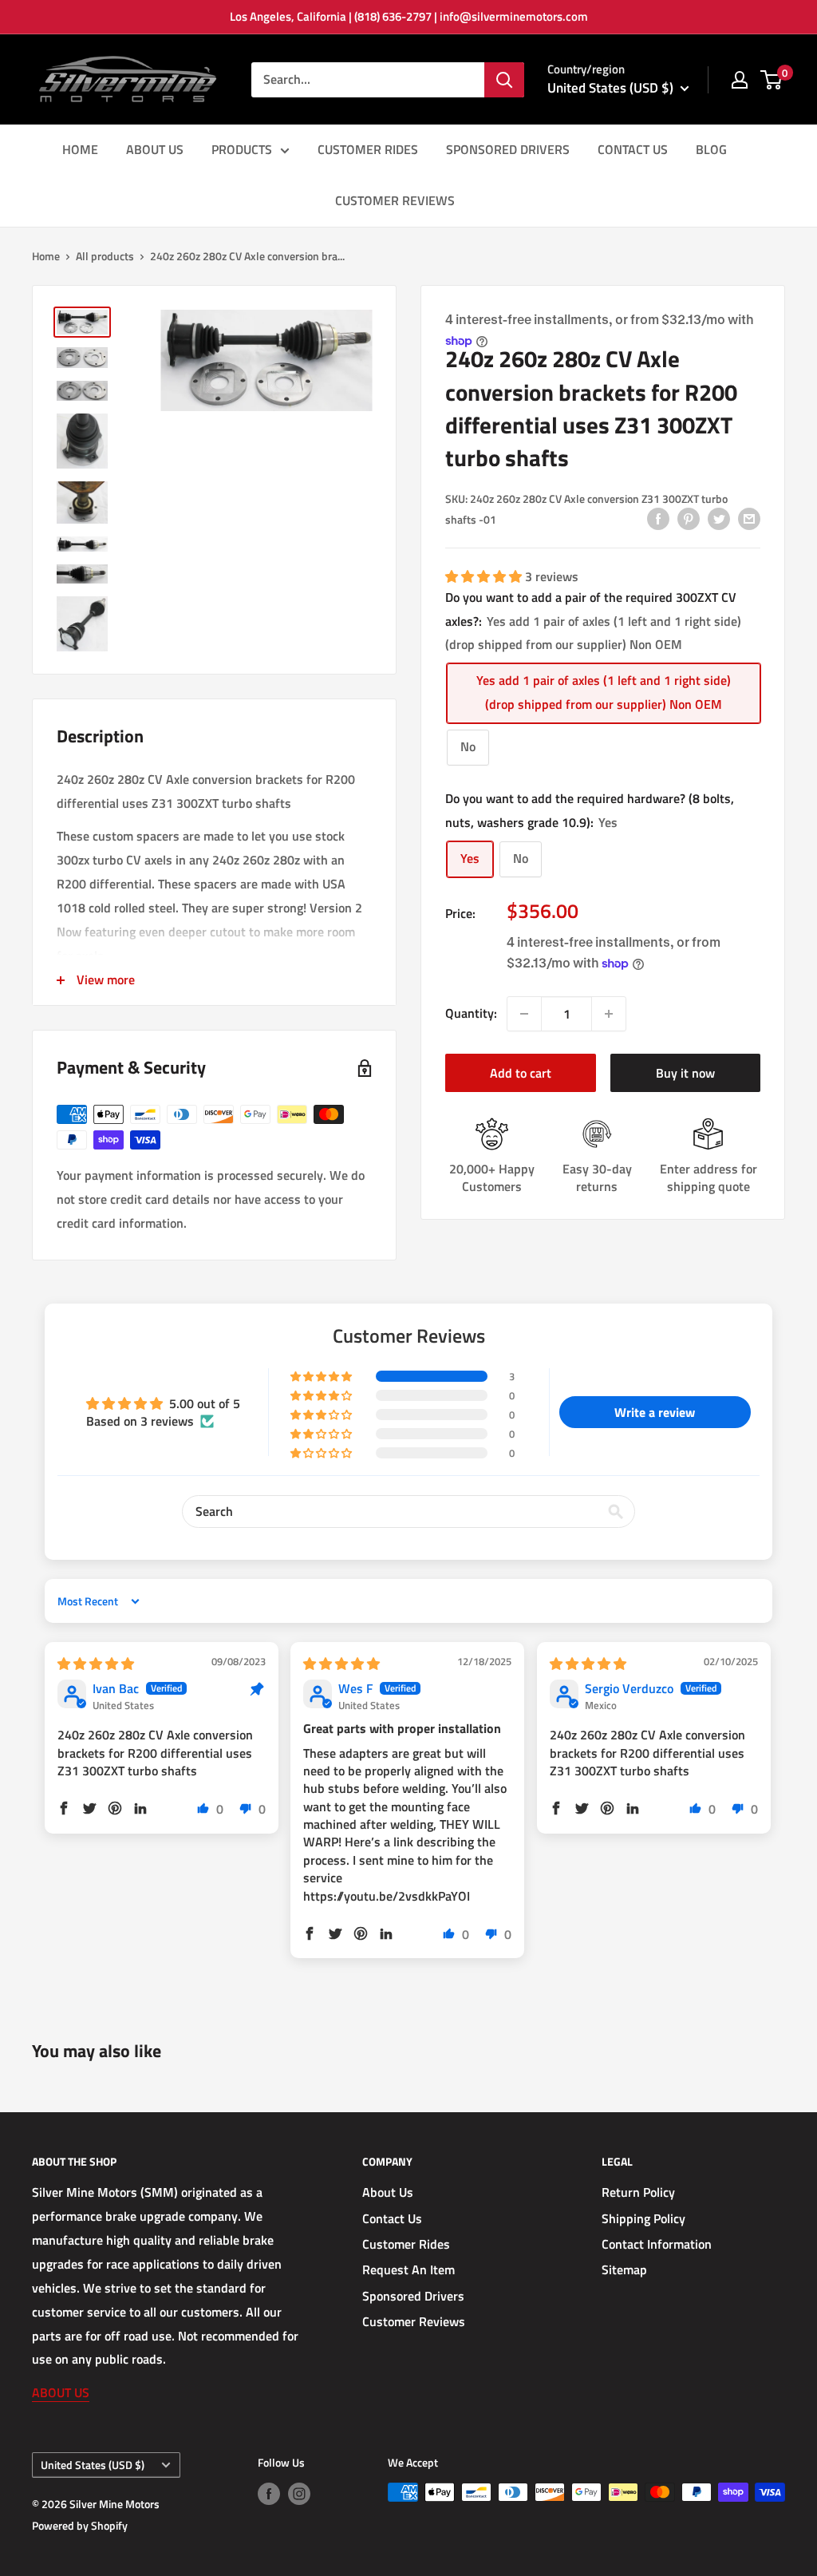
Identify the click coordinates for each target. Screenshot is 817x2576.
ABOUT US (155, 149)
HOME (80, 149)
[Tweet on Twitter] (719, 518)
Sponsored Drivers (413, 2296)
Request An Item (408, 2269)
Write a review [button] (655, 1412)
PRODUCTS (242, 149)
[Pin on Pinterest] (689, 518)
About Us (388, 2192)
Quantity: (471, 1013)
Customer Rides (406, 2244)
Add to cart (521, 1073)
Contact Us (392, 2218)
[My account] (740, 80)
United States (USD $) (93, 2465)
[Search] (504, 80)
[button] (485, 576)
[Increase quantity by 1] (609, 1014)
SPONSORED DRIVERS (508, 149)
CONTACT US (633, 149)
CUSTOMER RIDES (368, 149)
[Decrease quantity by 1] (524, 1014)
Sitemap (624, 2269)
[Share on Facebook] (658, 518)
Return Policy (638, 2192)
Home (46, 256)
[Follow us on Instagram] (299, 2494)
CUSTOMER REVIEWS (395, 200)
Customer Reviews (414, 2321)
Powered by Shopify (80, 2525)
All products (105, 256)
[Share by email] (749, 518)
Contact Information (657, 2244)
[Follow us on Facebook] (269, 2494)
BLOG (711, 149)
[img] (96, 1664)
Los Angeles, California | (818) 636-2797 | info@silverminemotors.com (409, 16)
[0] (772, 80)
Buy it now (685, 1073)
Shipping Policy (643, 2218)
